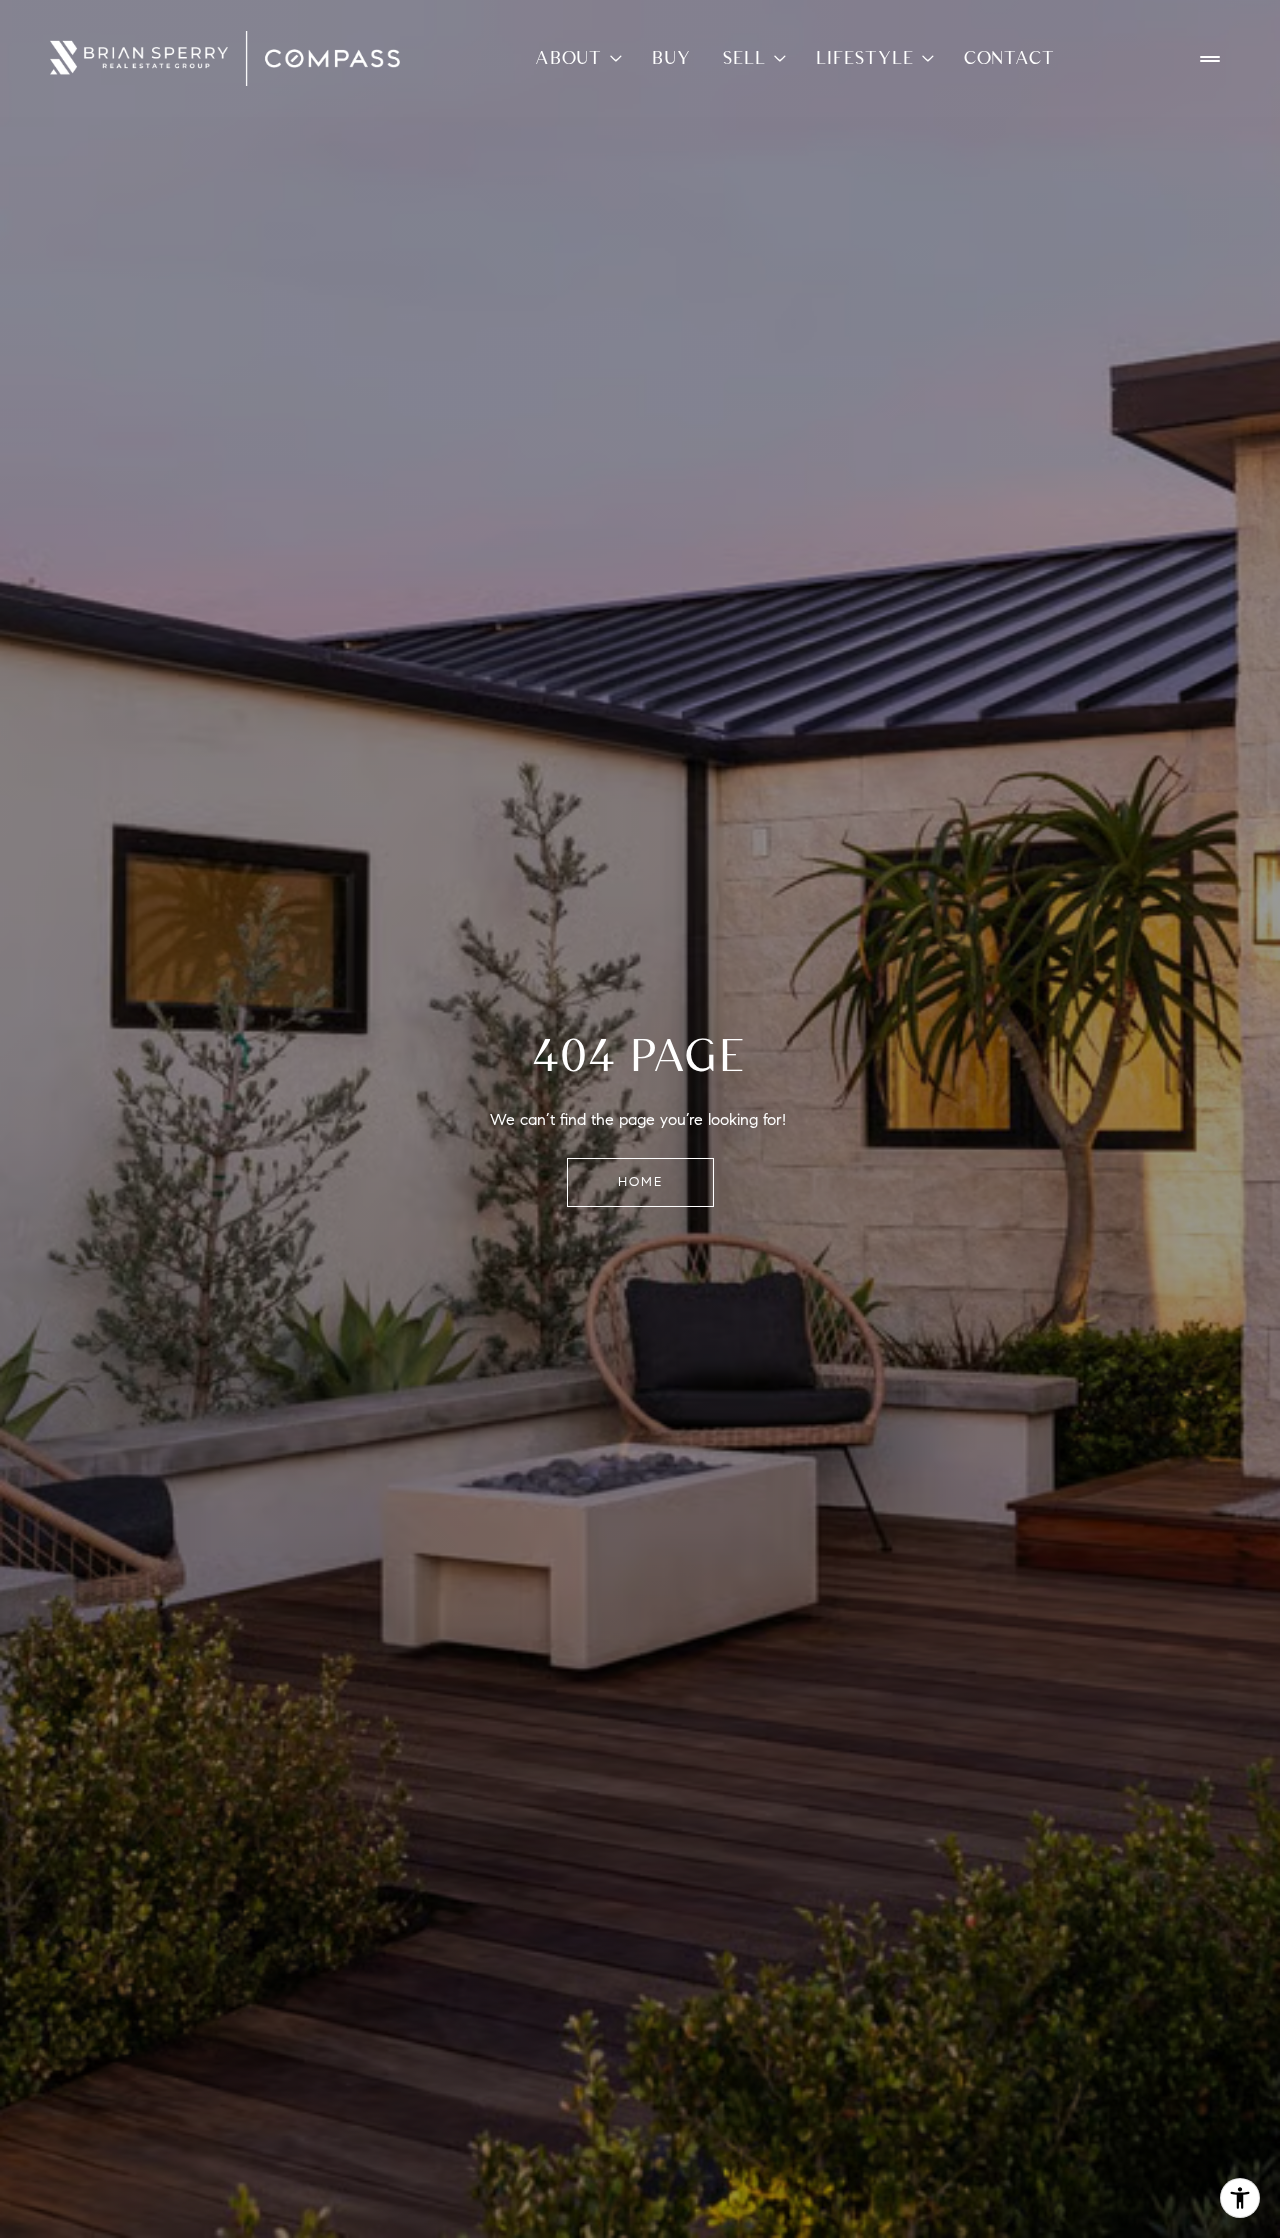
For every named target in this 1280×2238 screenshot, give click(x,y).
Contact (1009, 58)
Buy (671, 58)
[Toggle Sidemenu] (1210, 59)
